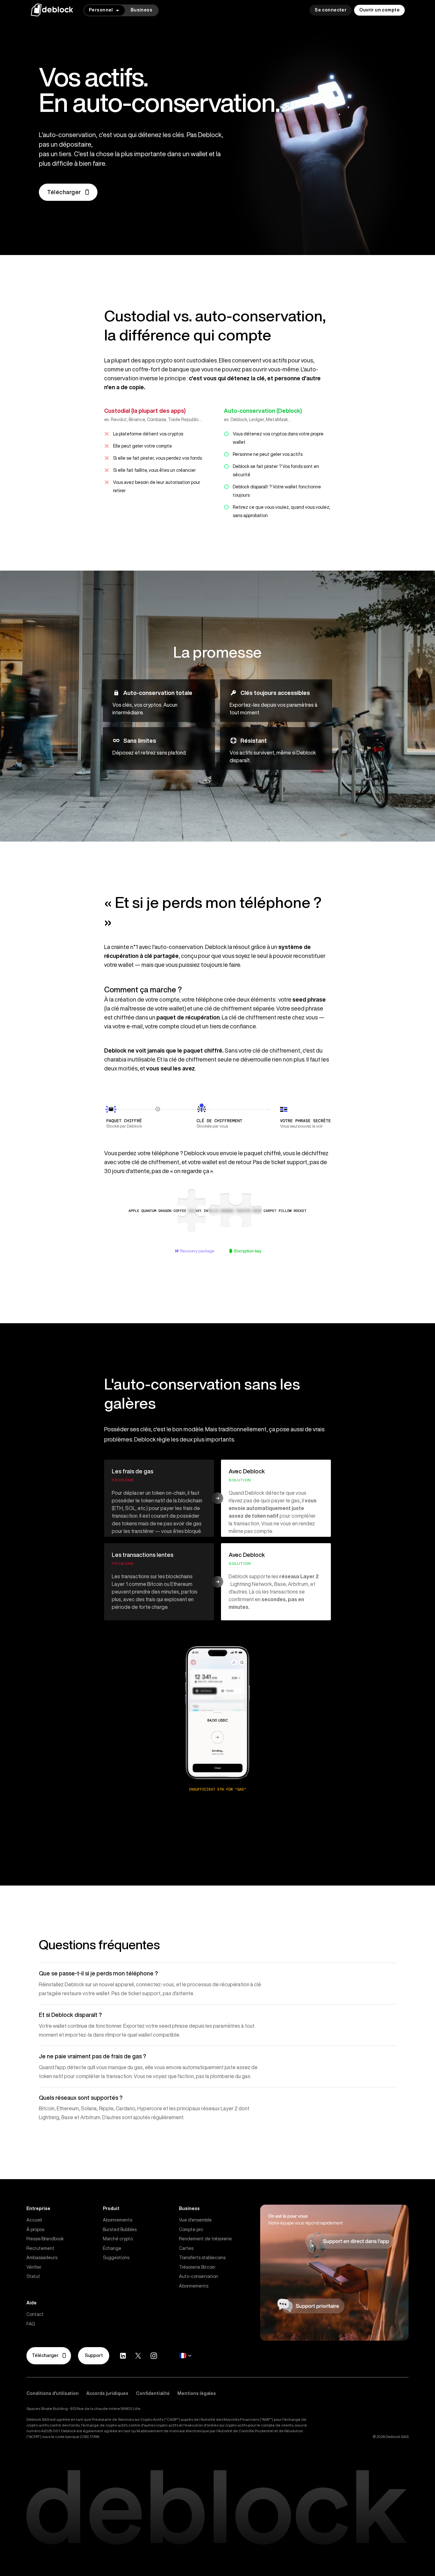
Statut (33, 2276)
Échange (112, 2248)
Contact (35, 2314)
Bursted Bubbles (120, 2229)
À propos (35, 2229)
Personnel (101, 10)
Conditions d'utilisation (53, 2393)
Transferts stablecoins (202, 2258)
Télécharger (64, 192)
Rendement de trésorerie (205, 2239)
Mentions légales (197, 2393)
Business (141, 10)
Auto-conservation (199, 2276)
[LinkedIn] (123, 2356)
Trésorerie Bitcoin (197, 2267)
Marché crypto (118, 2239)
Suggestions (116, 2258)
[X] (138, 2356)
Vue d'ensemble (195, 2220)
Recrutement (40, 2248)
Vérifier (34, 2267)
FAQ (31, 2324)
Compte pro (191, 2229)
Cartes (186, 2248)
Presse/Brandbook (45, 2239)
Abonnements (118, 2220)
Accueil (34, 2220)
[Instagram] (154, 2356)
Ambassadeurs (42, 2258)
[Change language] (185, 2356)
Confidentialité (153, 2393)
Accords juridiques (107, 2393)
